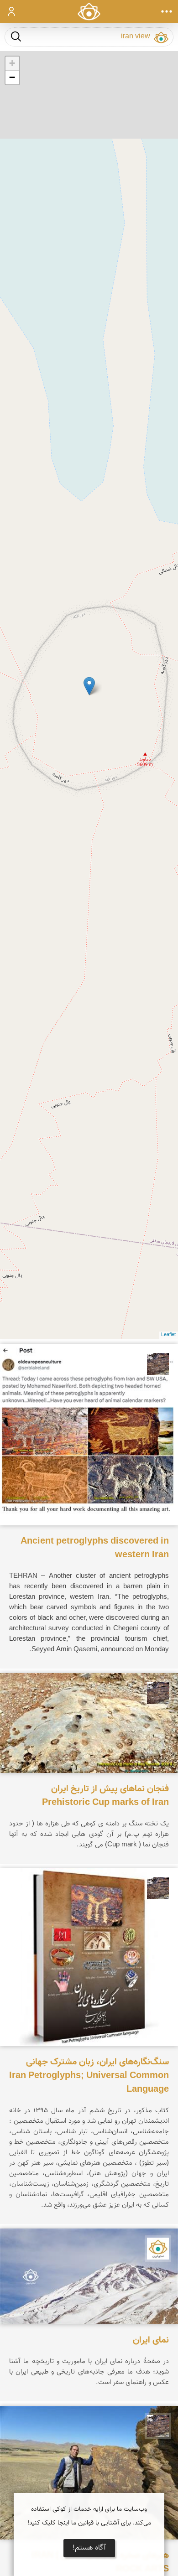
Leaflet (168, 1335)
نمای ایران (151, 2340)
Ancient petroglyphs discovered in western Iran (95, 1548)
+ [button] (12, 63)
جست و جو (16, 36)
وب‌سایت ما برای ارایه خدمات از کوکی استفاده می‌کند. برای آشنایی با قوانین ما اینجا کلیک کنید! (89, 2516)
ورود (12, 11)
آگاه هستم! (89, 2548)
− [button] (12, 77)
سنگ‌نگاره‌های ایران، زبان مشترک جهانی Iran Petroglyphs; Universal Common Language (89, 2076)
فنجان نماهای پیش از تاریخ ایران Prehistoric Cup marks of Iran (105, 1796)
